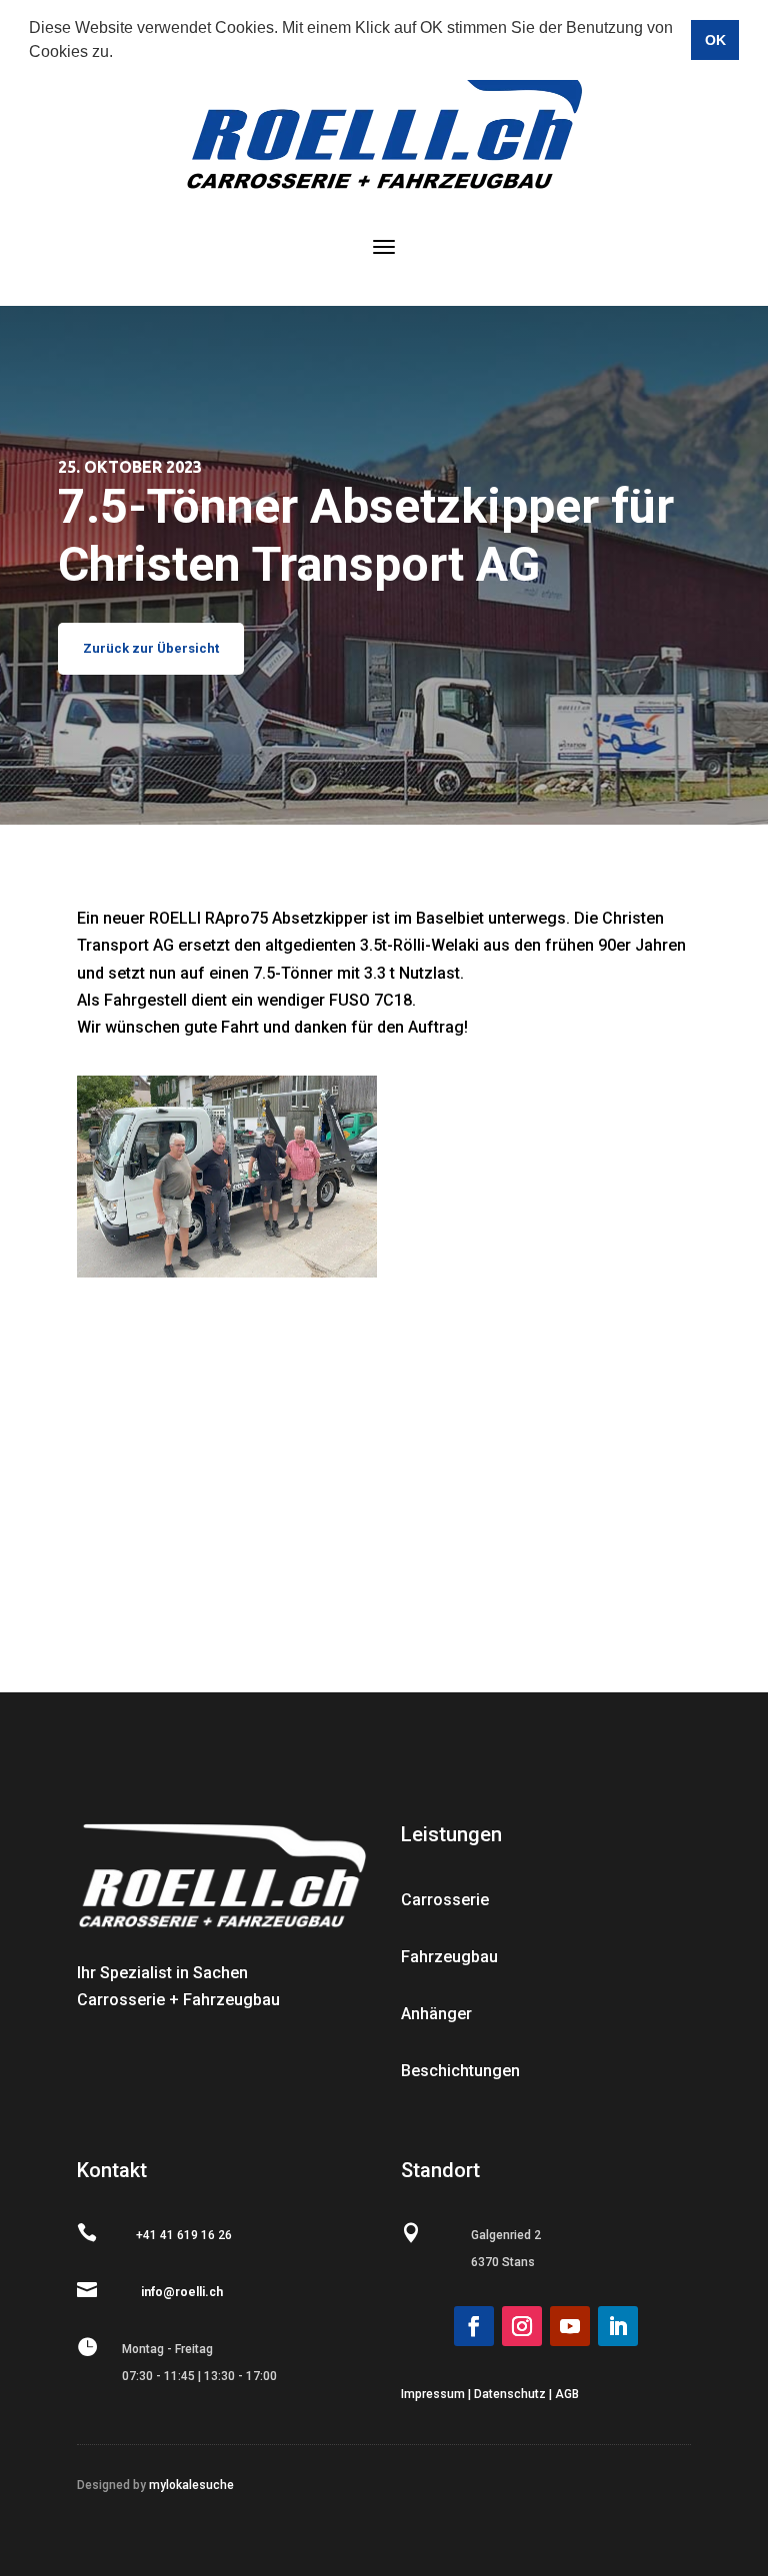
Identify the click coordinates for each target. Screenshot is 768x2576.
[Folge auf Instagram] (522, 2326)
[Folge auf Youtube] (570, 2326)
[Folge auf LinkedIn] (618, 2326)
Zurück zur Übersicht (151, 648)
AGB (567, 2394)
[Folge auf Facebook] (474, 2326)
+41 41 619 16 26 (184, 2235)
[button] (120, 54)
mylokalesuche (190, 2485)
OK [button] (715, 40)
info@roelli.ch (182, 2292)
